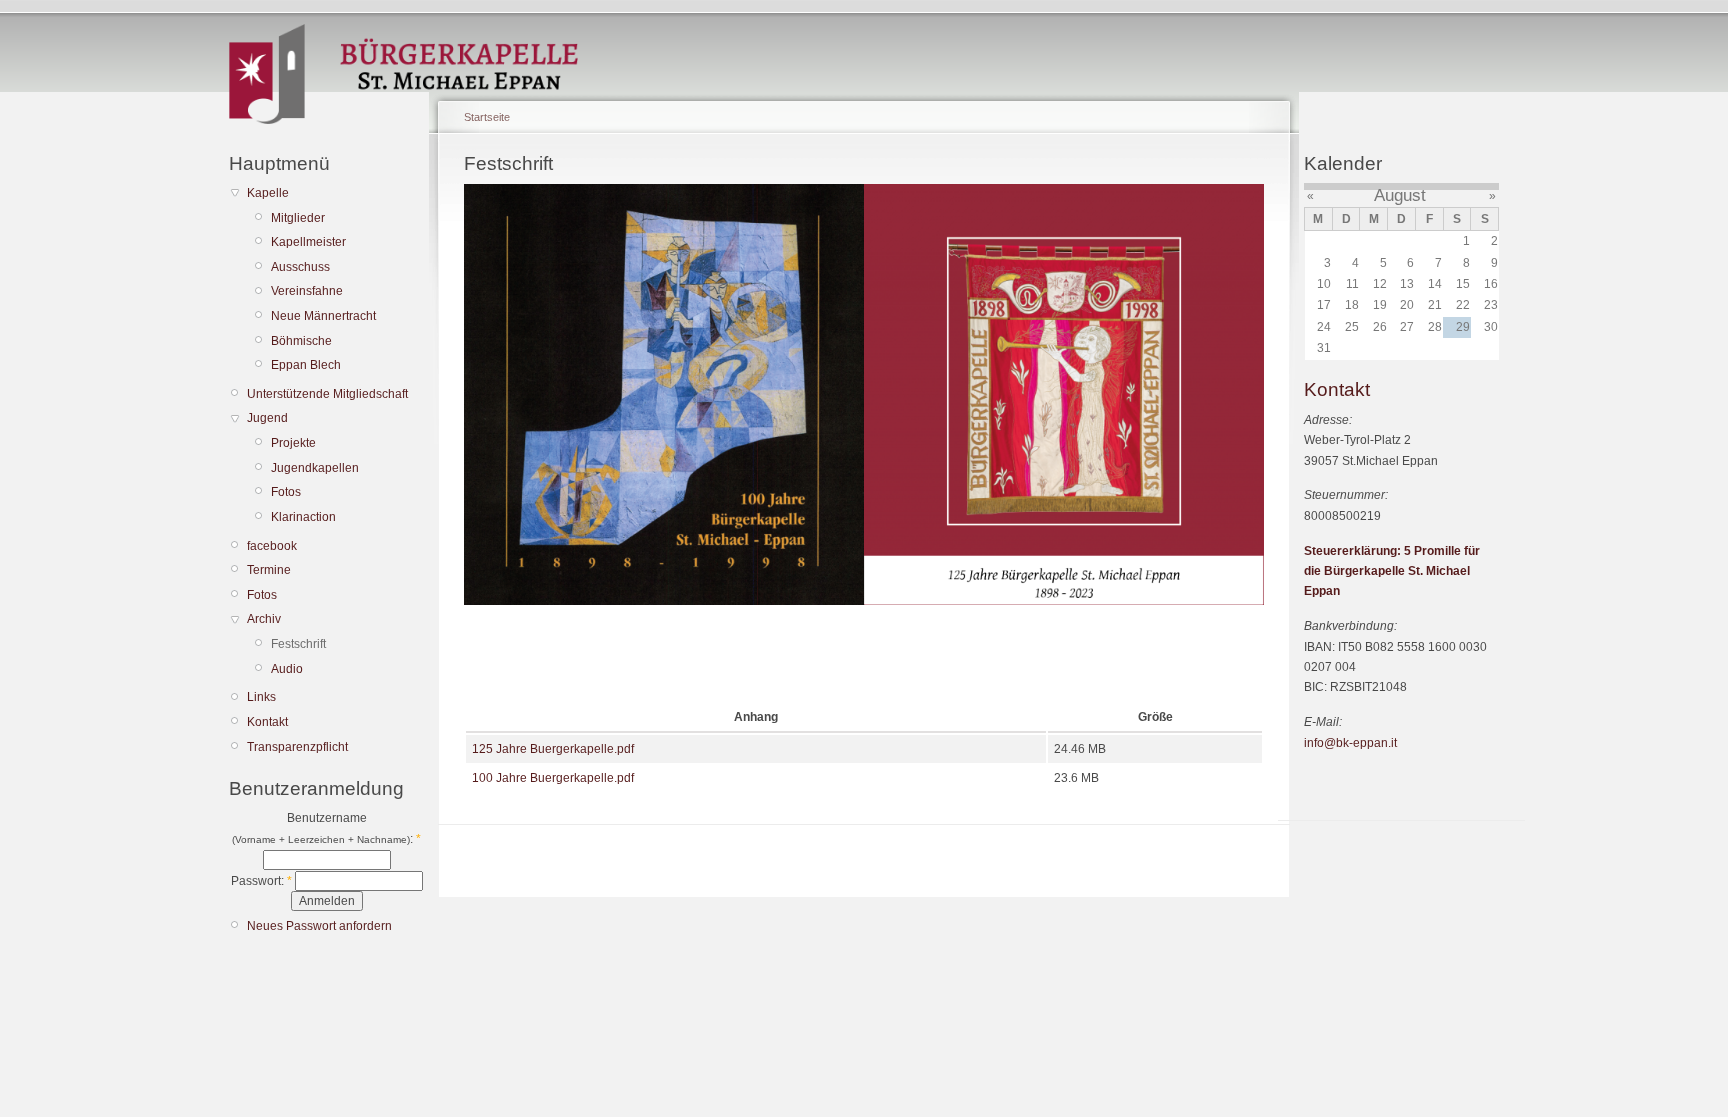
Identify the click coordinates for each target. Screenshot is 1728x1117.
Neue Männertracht (323, 316)
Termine (269, 570)
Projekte (293, 443)
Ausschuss (300, 267)
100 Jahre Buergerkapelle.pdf (553, 778)
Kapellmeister (308, 242)
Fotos (286, 492)
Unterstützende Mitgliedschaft (327, 394)
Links (261, 697)
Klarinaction (303, 517)
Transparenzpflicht (297, 747)
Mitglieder (298, 218)
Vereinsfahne (307, 291)
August (1400, 195)
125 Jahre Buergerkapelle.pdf (553, 749)
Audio (287, 669)
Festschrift (298, 644)
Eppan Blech (306, 365)
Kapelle (268, 193)
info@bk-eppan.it (1350, 743)
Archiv (264, 619)
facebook (272, 546)
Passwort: (261, 881)
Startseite (487, 117)
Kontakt (267, 722)
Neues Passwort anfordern (319, 926)
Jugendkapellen (315, 468)
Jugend (267, 418)
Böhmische (301, 341)
